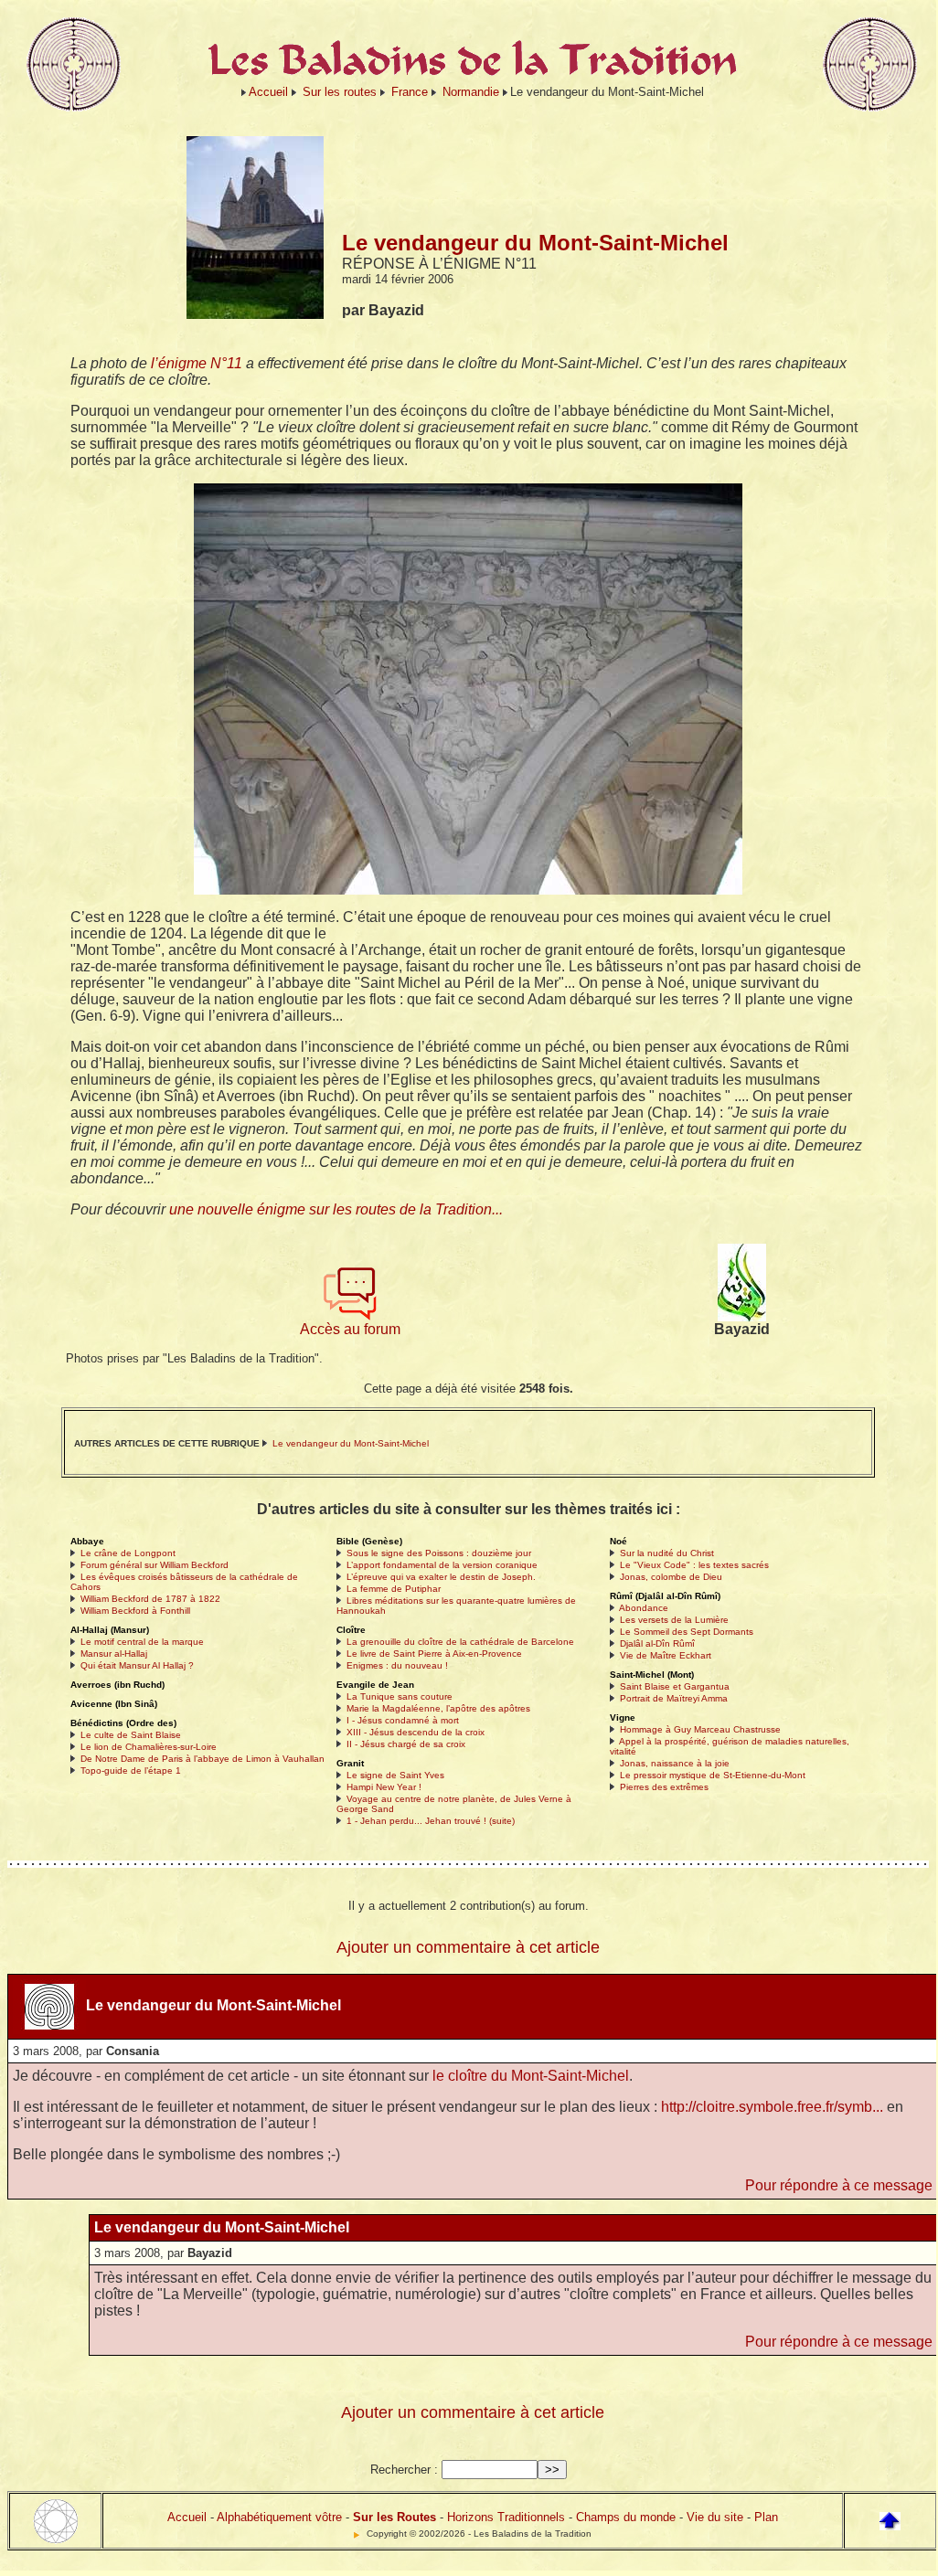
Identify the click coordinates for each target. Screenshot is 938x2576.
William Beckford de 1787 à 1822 (150, 1599)
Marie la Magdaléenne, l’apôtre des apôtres (438, 1708)
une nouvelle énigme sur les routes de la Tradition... (336, 1209)
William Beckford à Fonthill (135, 1611)
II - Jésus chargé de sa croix (406, 1744)
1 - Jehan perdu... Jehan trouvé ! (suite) (431, 1821)
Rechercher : (404, 2470)
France (410, 92)
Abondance (644, 1608)
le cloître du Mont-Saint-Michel (531, 2076)
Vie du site (715, 2517)
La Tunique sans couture (400, 1696)
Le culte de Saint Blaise (131, 1735)
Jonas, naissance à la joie (675, 1763)
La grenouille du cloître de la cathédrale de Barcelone (460, 1642)
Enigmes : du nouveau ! (397, 1665)
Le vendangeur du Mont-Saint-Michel (351, 1443)
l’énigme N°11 (197, 363)
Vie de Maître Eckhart (666, 1655)
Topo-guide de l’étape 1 (131, 1770)
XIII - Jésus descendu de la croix (416, 1732)
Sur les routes (340, 92)
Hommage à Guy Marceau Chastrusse (700, 1729)
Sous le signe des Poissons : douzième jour (439, 1553)
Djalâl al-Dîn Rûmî (657, 1643)
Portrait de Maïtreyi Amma (674, 1698)
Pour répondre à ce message (839, 2185)
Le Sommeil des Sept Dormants (687, 1632)
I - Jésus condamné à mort (403, 1720)
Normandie (471, 92)
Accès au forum (350, 1329)
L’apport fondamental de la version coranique (442, 1565)
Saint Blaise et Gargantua (675, 1686)
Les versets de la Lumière (674, 1620)
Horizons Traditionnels (506, 2517)
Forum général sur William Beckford (155, 1565)
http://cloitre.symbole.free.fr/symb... (772, 2107)
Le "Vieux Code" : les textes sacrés (694, 1565)
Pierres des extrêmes (664, 1787)
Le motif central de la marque (142, 1642)
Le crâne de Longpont (128, 1553)
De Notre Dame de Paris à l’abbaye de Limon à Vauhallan (203, 1759)
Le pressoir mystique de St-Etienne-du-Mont (713, 1775)
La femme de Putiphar (394, 1589)
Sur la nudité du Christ (667, 1553)
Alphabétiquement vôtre (279, 2517)
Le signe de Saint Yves (395, 1775)
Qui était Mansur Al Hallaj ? (137, 1665)
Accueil (268, 92)
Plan (766, 2517)
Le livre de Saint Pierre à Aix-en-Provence (434, 1654)
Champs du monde (626, 2517)
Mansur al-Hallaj (114, 1654)
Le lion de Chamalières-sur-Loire (149, 1747)
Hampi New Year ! (384, 1787)
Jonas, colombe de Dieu (671, 1577)
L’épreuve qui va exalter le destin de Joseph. (441, 1577)
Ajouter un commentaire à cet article (468, 1947)
